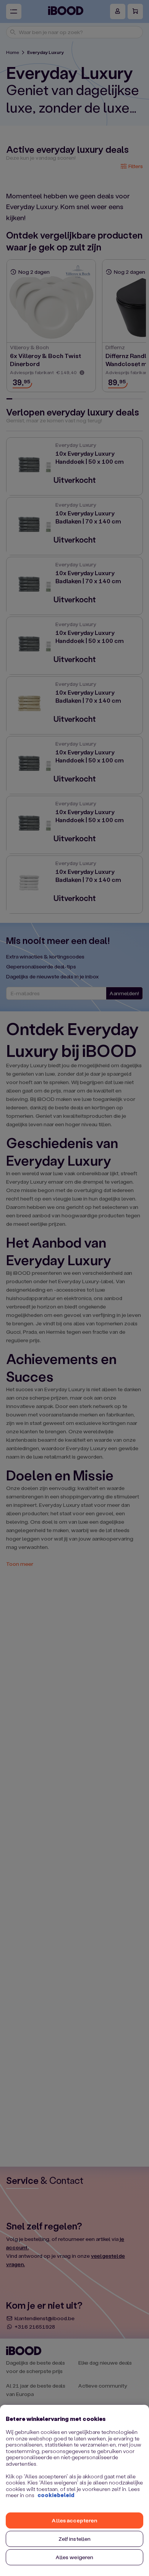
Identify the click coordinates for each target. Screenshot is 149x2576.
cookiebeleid (56, 2495)
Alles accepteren (74, 2520)
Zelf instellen (75, 2539)
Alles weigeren (75, 2557)
